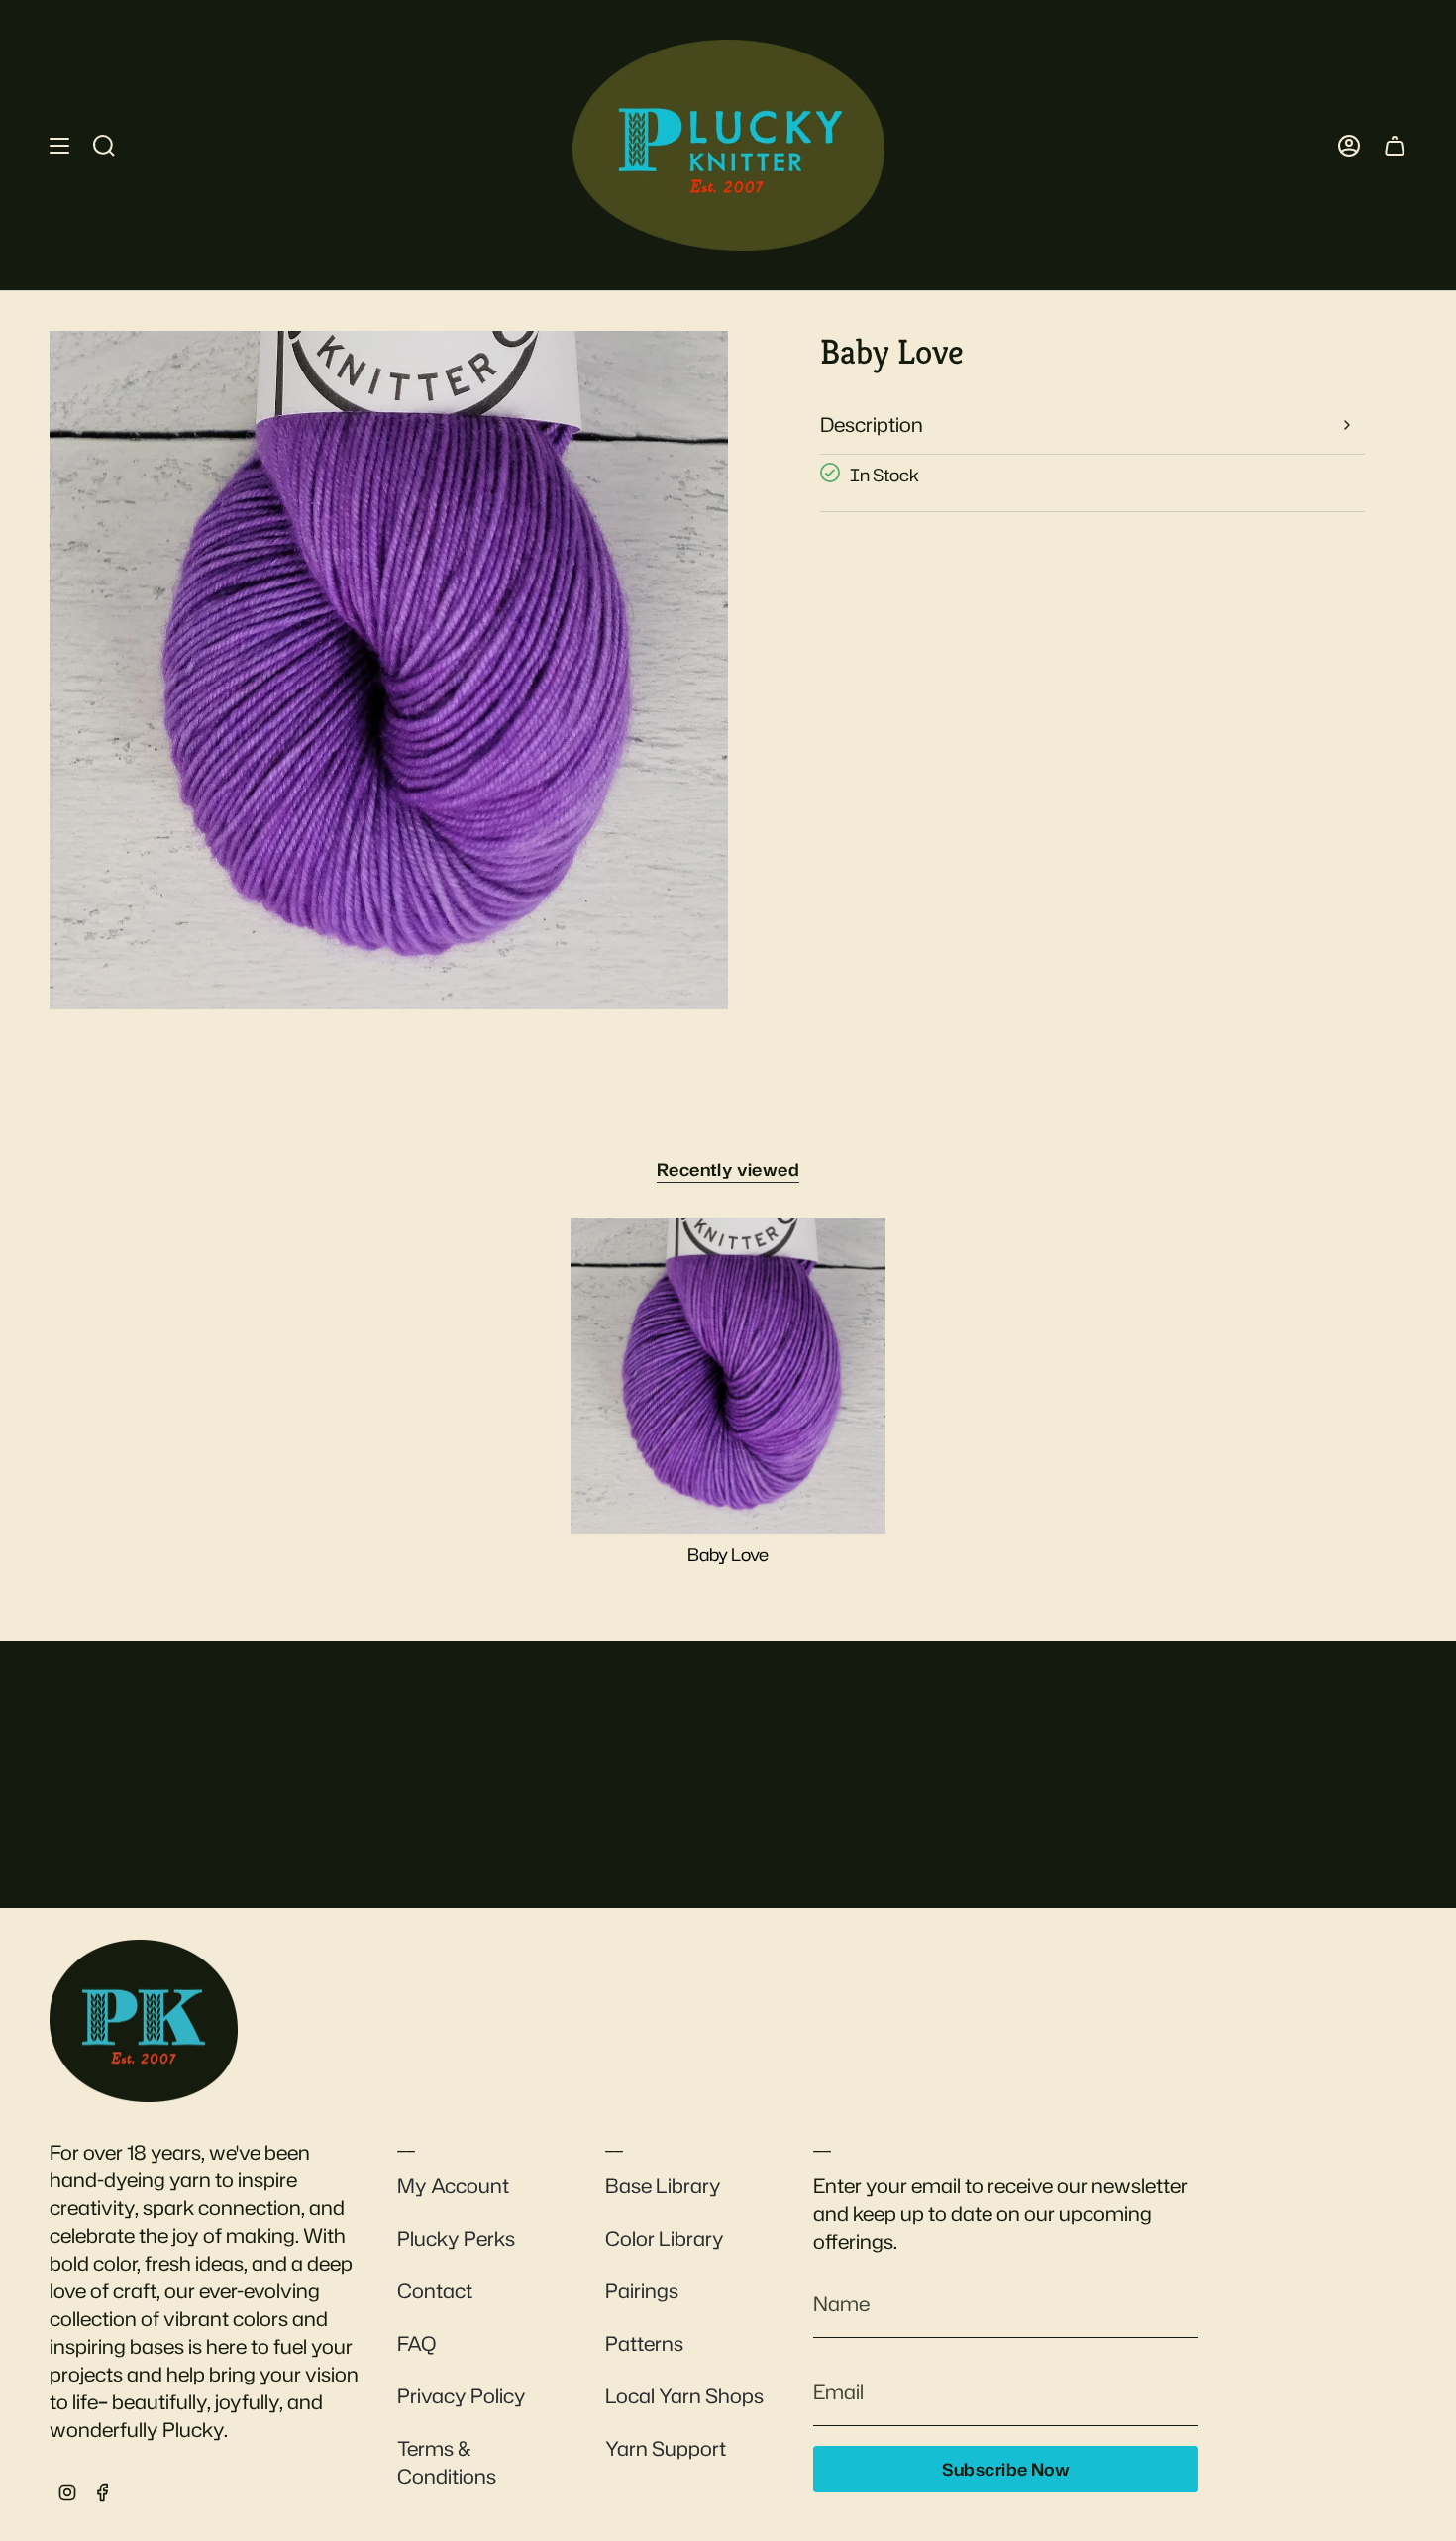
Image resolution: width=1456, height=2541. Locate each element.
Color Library (665, 2238)
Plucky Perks (456, 2238)
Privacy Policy (462, 2395)
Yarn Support (666, 2448)
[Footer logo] (144, 2021)
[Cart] (1395, 145)
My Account (453, 2185)
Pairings (642, 2290)
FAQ (416, 2343)
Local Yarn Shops (684, 2395)
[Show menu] (59, 145)
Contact (435, 2290)
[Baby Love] (728, 1376)
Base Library (663, 2185)
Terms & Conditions (447, 2462)
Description (872, 424)
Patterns (644, 2343)
